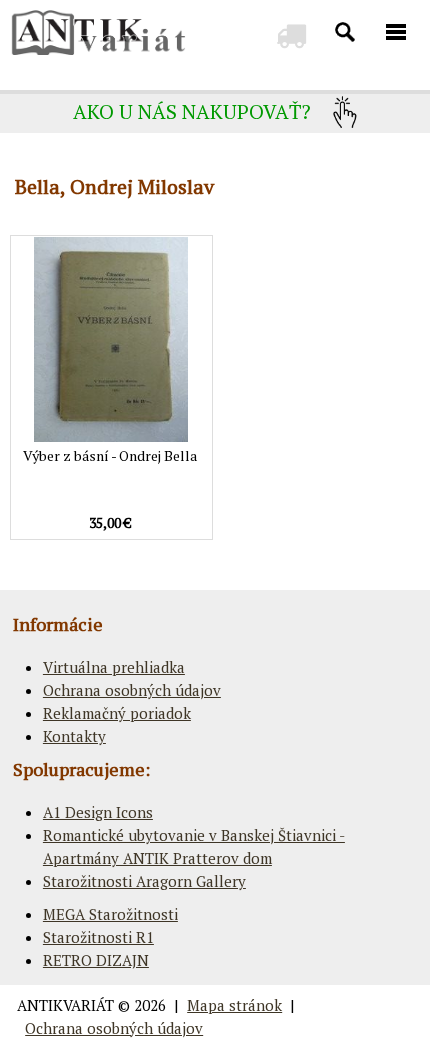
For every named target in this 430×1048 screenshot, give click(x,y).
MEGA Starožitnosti (110, 914)
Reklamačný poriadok (117, 713)
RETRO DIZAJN (96, 960)
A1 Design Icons (98, 812)
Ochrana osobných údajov (132, 690)
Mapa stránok (234, 1005)
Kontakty (74, 736)
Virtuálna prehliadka (114, 667)
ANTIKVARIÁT (65, 1005)
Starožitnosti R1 (98, 937)
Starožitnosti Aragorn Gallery (144, 881)
